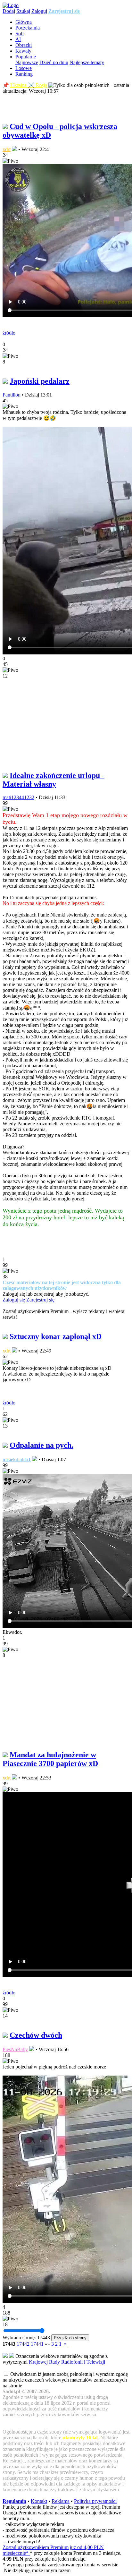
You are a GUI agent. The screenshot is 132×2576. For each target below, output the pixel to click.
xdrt (7, 149)
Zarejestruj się (64, 11)
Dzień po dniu (54, 62)
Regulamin (14, 2501)
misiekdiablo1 (17, 1459)
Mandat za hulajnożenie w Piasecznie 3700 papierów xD (50, 1759)
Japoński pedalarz (40, 381)
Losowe (24, 68)
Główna (24, 22)
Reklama (61, 2501)
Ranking (24, 74)
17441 (37, 2344)
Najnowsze (27, 62)
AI (18, 39)
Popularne (26, 57)
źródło (9, 333)
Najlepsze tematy (87, 62)
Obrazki (24, 45)
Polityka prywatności (95, 2501)
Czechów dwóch (36, 2035)
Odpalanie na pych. (41, 1445)
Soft (20, 34)
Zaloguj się (14, 1300)
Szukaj (23, 11)
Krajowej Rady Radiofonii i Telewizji (67, 2362)
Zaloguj (39, 11)
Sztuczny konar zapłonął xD (56, 1336)
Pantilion (12, 395)
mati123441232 (18, 797)
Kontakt (39, 2501)
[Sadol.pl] (11, 5)
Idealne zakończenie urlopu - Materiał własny (54, 780)
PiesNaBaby (15, 2049)
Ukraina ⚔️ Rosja (29, 85)
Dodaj (9, 11)
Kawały (23, 51)
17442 (23, 2344)
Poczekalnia (28, 28)
